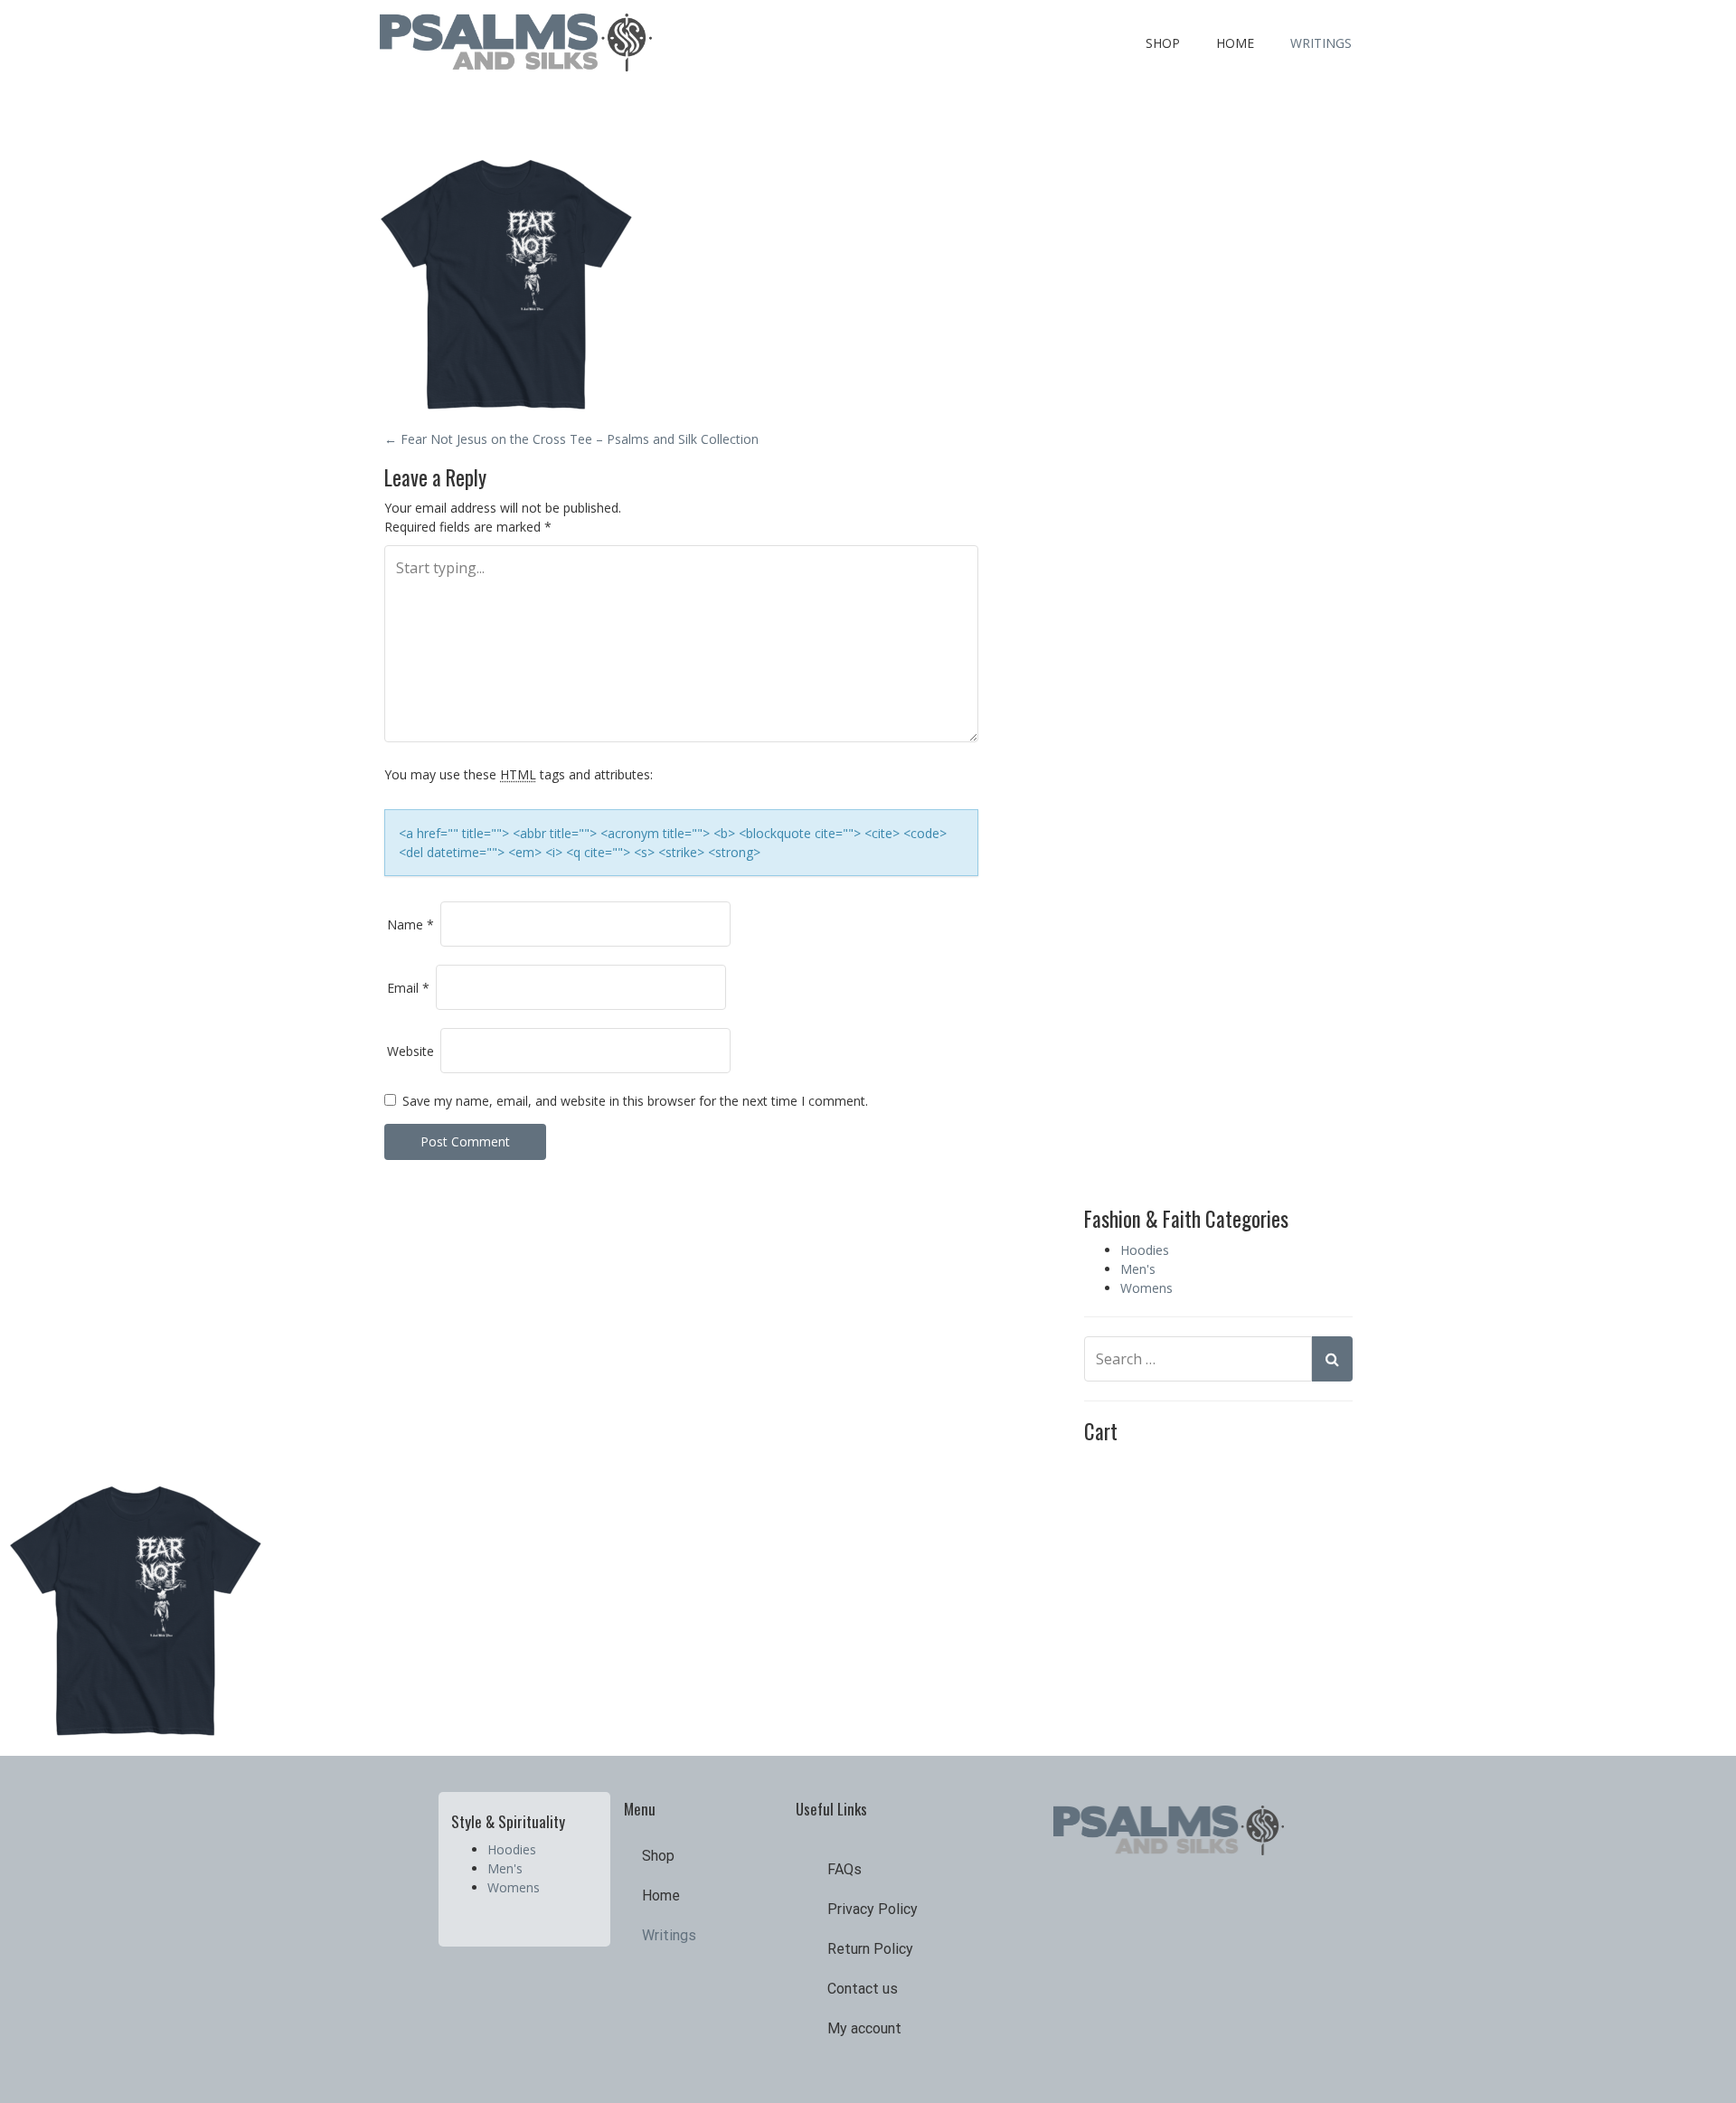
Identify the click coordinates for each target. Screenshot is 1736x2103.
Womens (1146, 1288)
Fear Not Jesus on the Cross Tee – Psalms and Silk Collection (571, 439)
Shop (1163, 43)
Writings (1321, 43)
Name (410, 924)
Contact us (863, 1989)
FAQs (844, 1869)
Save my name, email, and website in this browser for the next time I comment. (635, 1101)
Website (410, 1051)
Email (408, 988)
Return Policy (870, 1949)
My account (864, 2028)
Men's (1138, 1269)
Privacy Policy (873, 1909)
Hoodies (1145, 1250)
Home (1235, 43)
